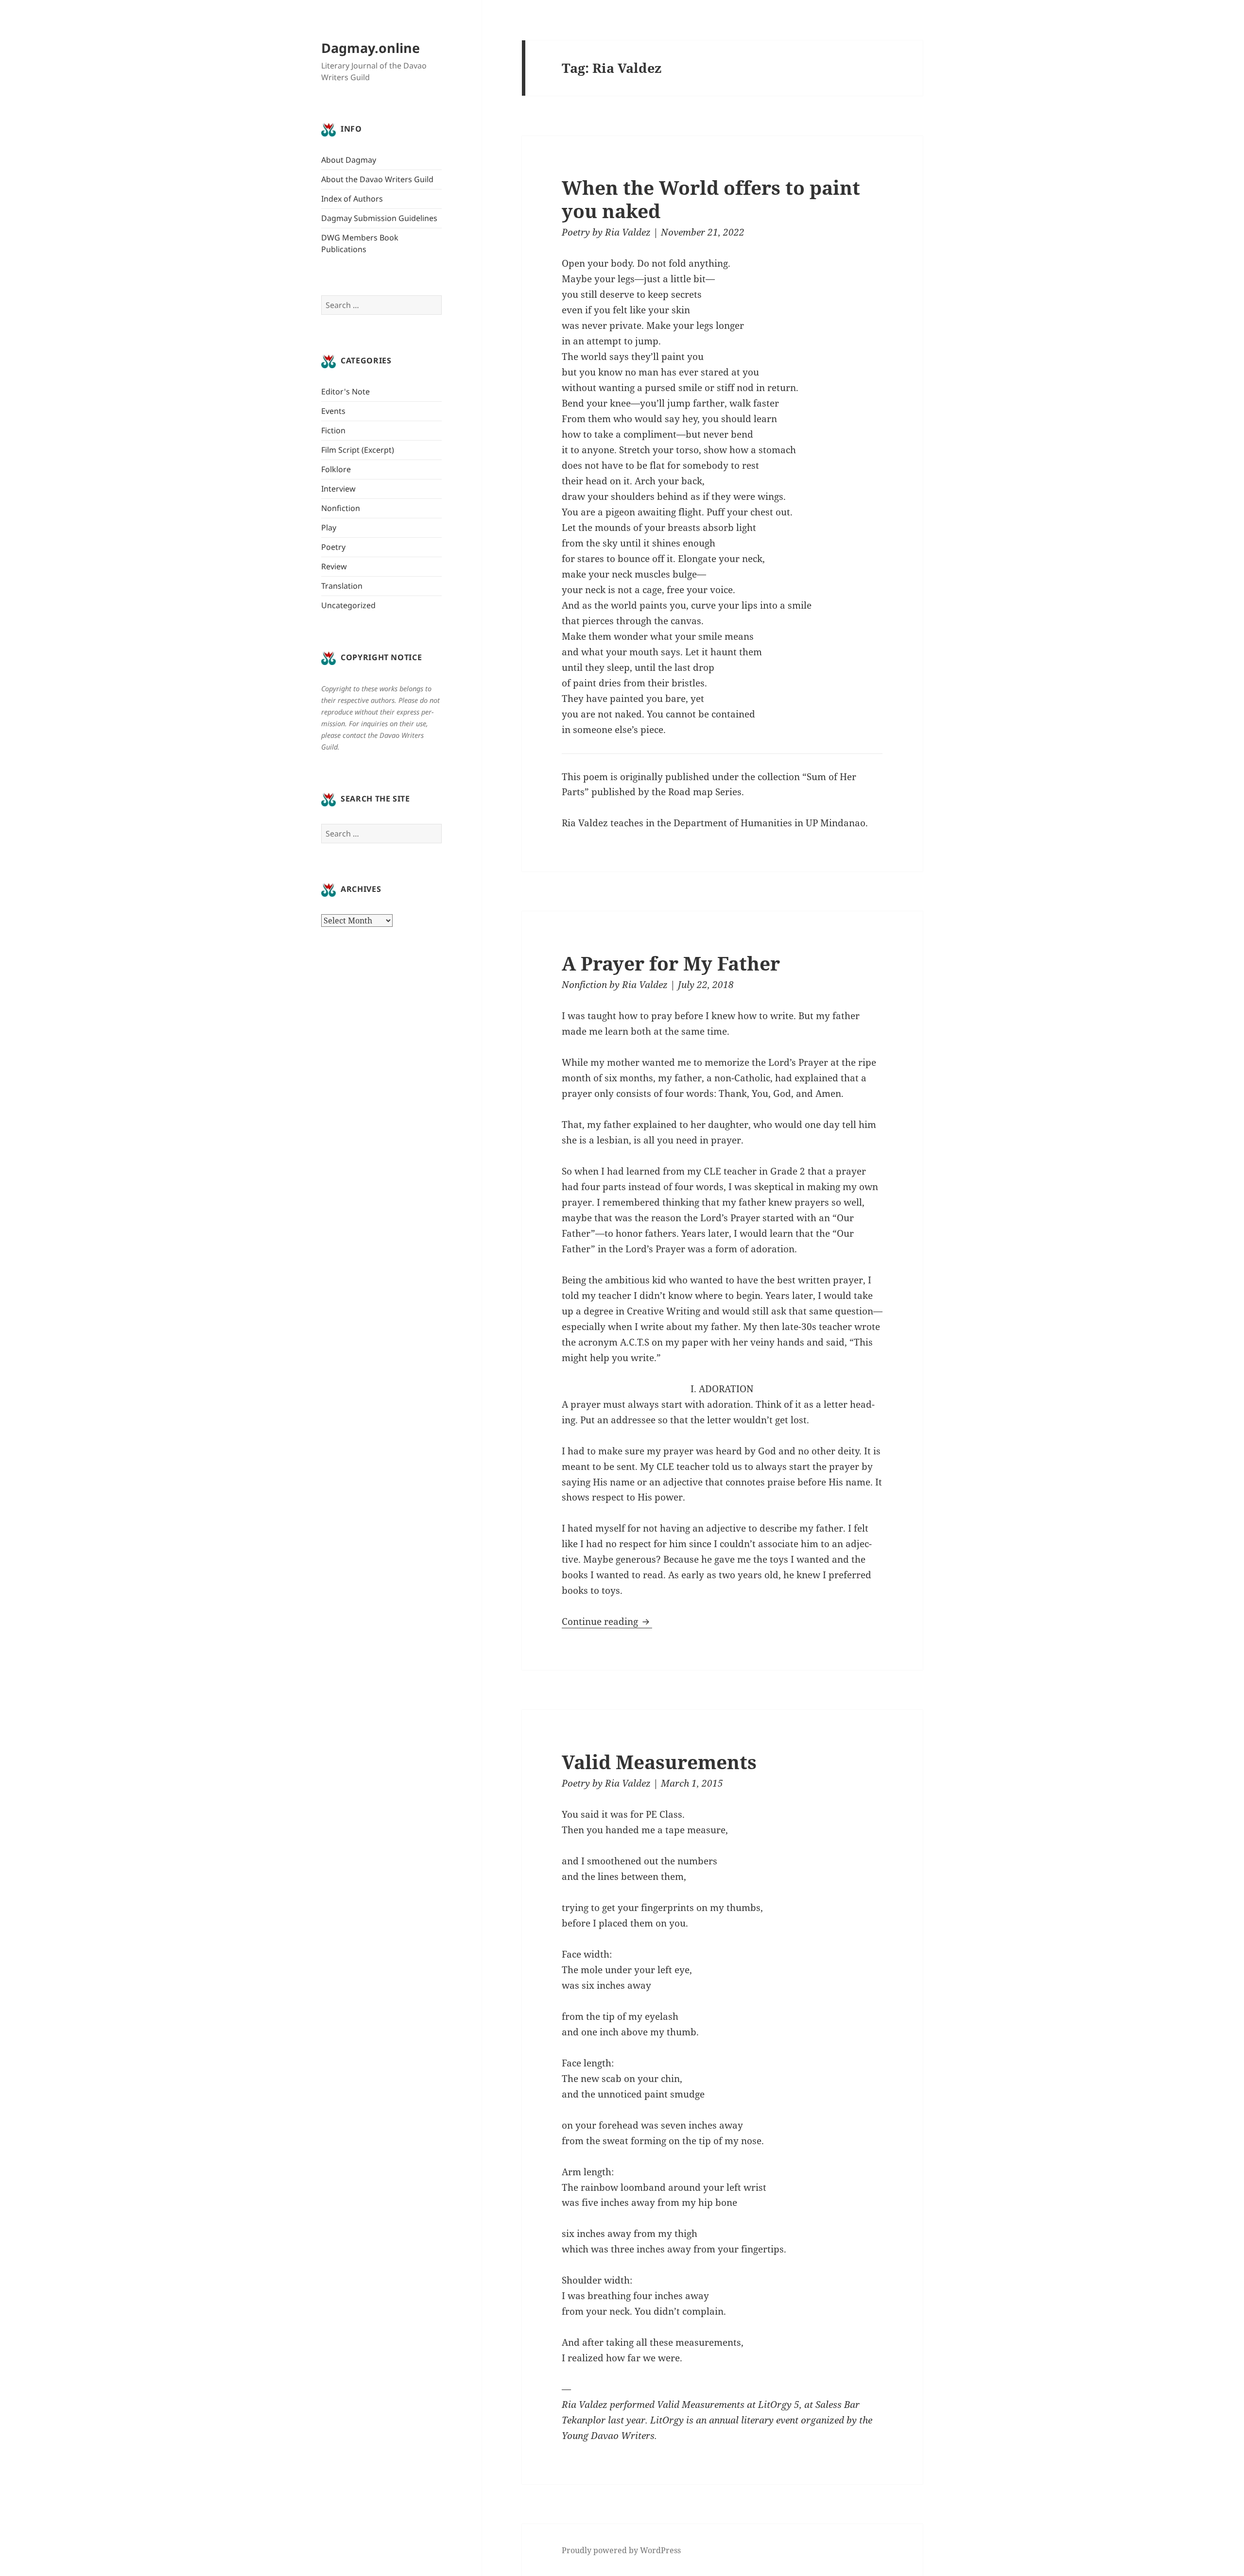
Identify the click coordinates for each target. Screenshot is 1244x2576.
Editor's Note (346, 392)
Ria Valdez (628, 232)
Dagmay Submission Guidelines (379, 218)
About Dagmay (349, 160)
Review (334, 566)
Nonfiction (341, 508)
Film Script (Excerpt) (358, 450)
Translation (342, 586)
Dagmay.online (371, 48)
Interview (338, 489)
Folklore (336, 469)
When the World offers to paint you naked (711, 199)
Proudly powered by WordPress (621, 2550)
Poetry (333, 547)
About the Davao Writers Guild (377, 179)
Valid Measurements (659, 1762)
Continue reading (607, 1621)
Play (329, 528)
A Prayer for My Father (671, 963)
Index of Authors (352, 199)
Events (333, 411)
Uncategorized (348, 605)
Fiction (333, 430)
